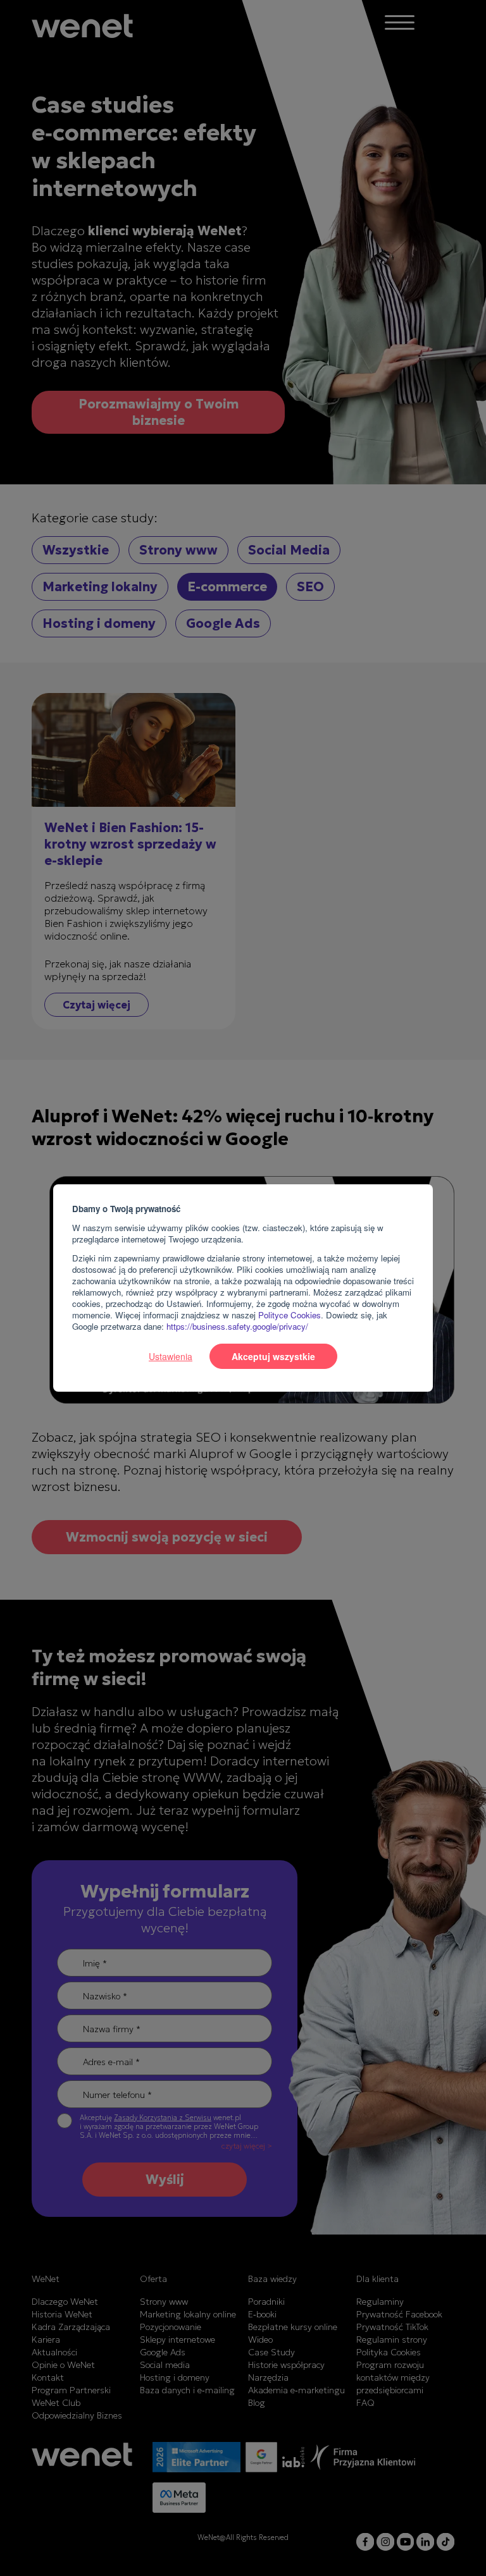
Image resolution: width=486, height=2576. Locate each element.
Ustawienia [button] (171, 1356)
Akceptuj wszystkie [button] (273, 1356)
